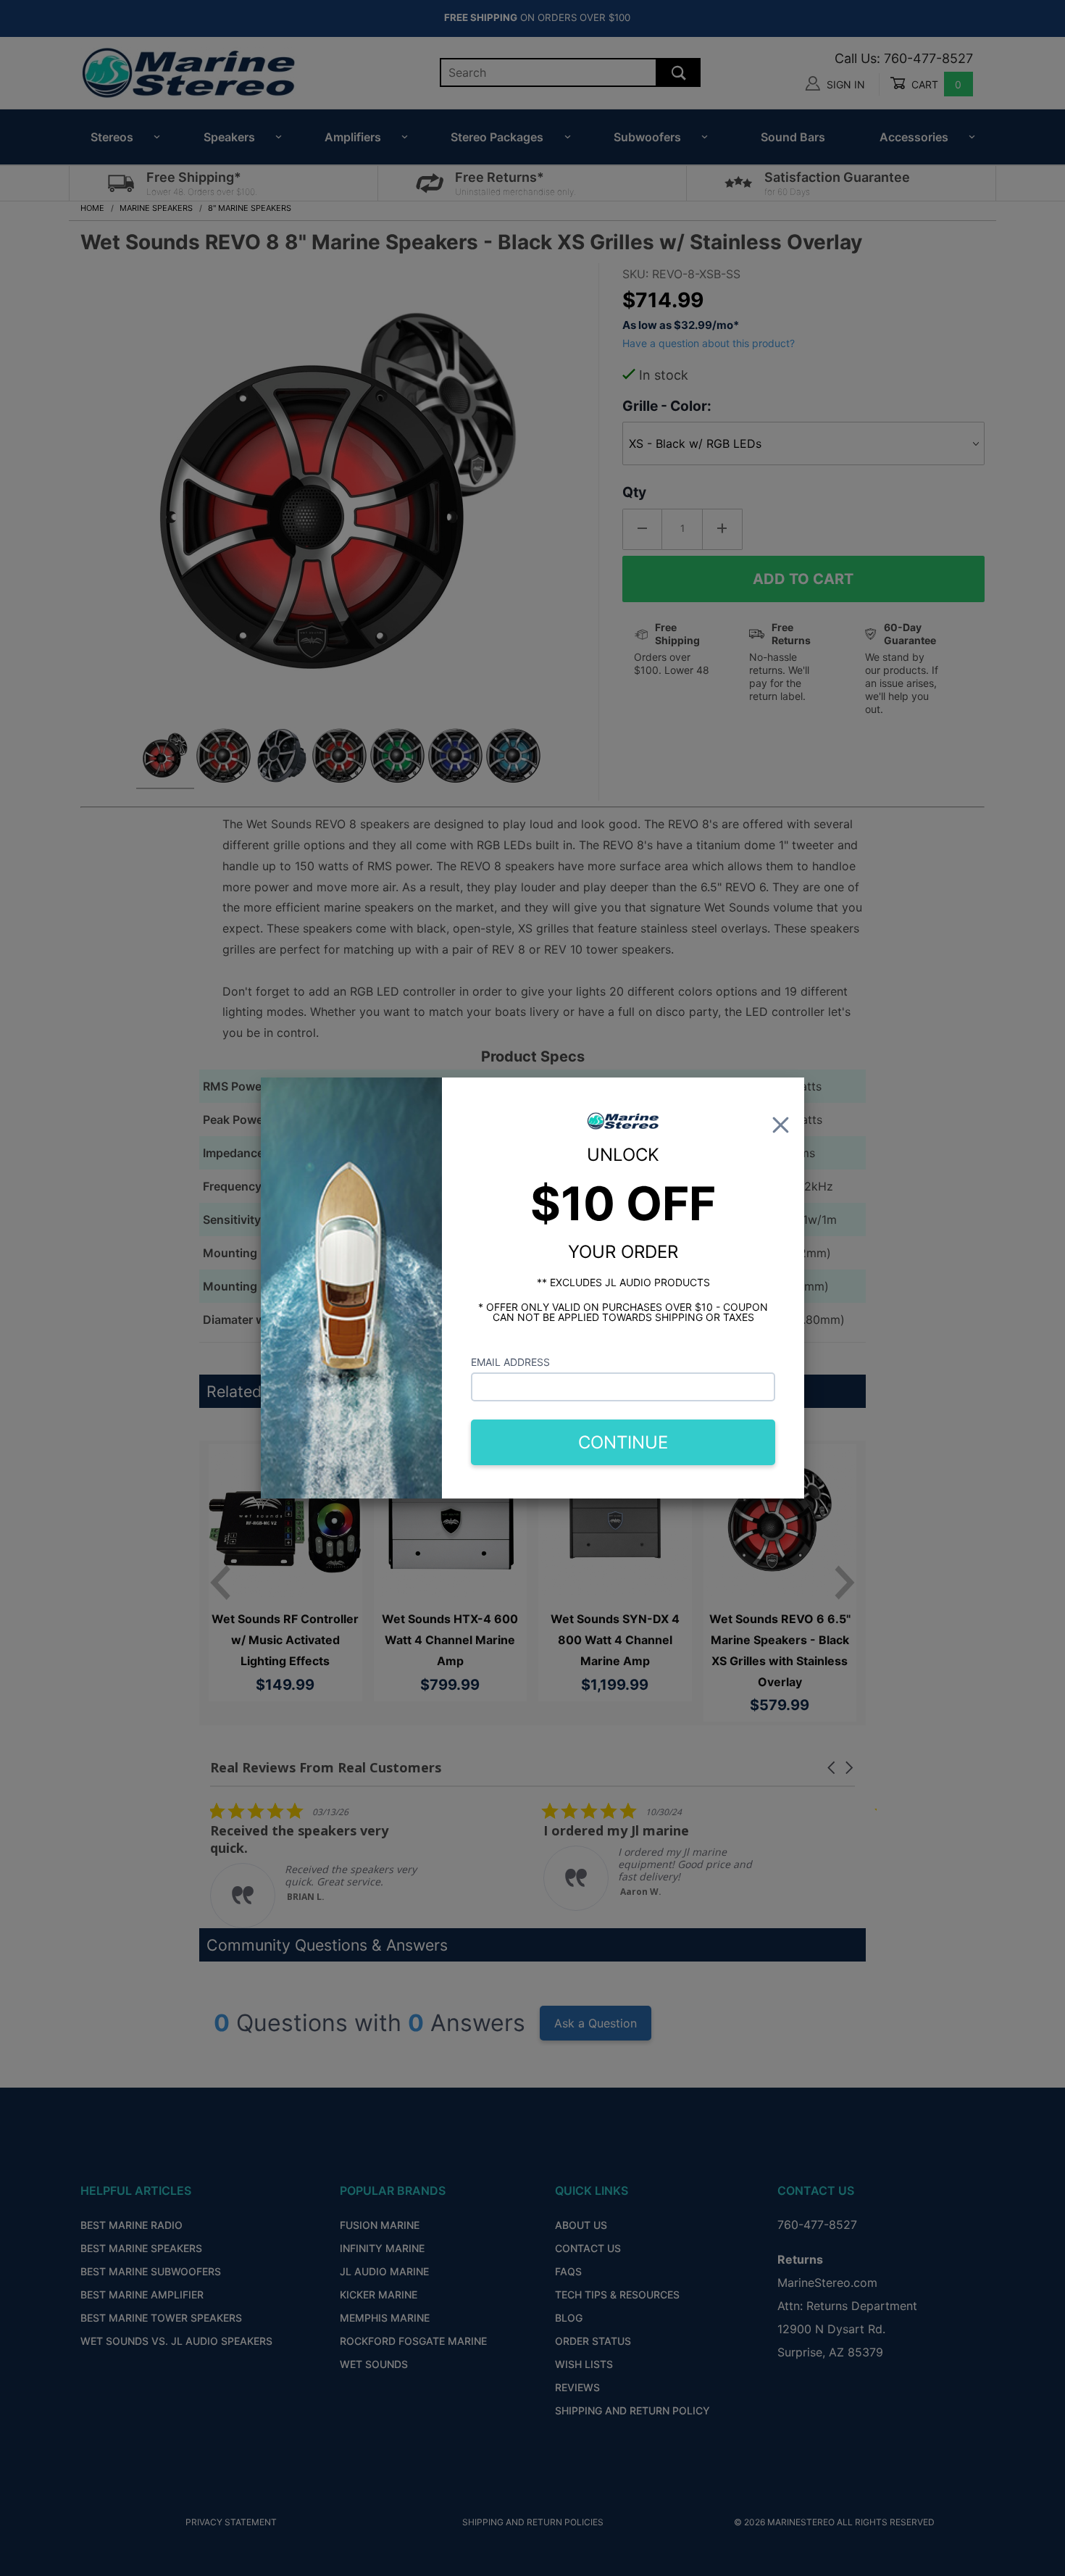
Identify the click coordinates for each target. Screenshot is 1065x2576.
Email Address (510, 1362)
